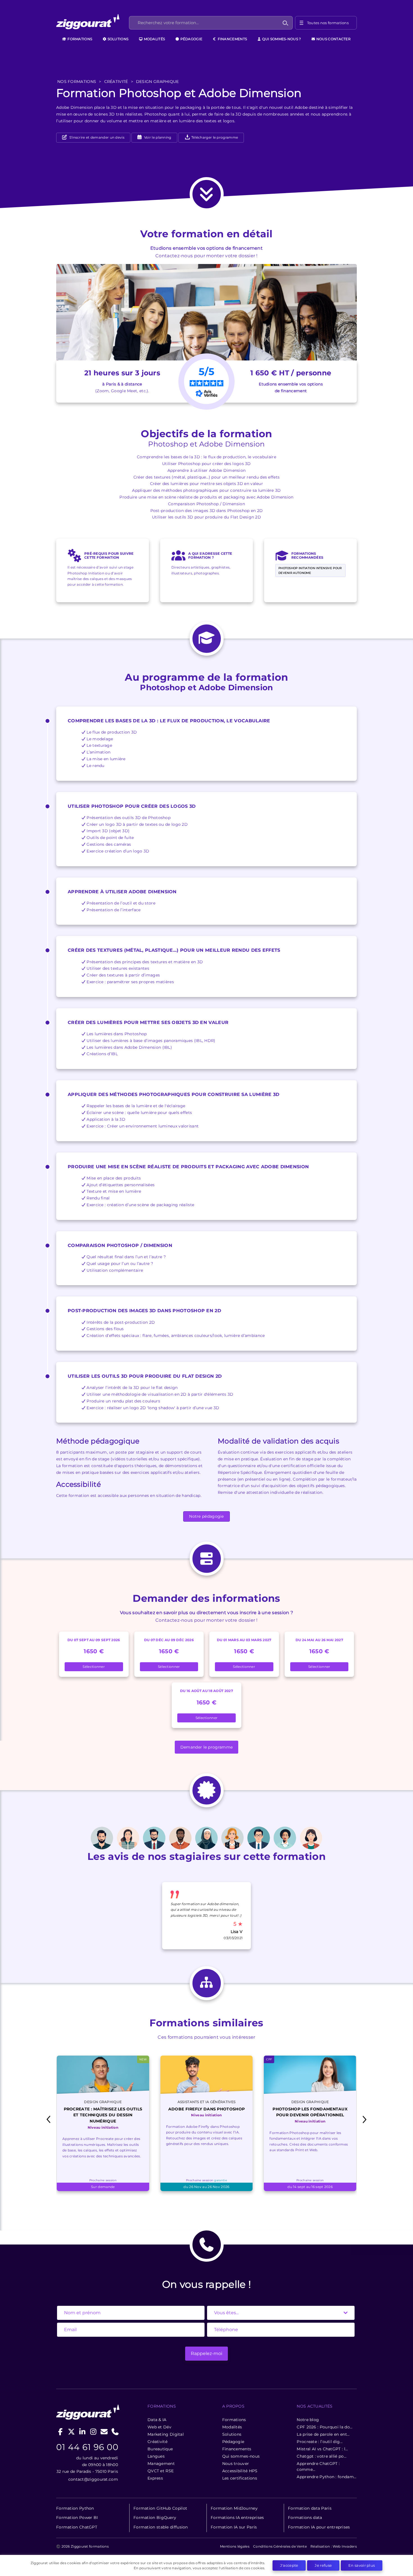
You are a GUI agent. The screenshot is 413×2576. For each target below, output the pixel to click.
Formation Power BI (77, 2518)
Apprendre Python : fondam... (326, 2477)
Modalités (154, 39)
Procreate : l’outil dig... (320, 2442)
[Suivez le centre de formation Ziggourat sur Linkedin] (82, 2432)
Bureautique (160, 2449)
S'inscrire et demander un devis (96, 137)
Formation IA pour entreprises (319, 2527)
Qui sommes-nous (241, 2456)
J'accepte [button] (289, 2565)
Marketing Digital (166, 2434)
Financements (232, 39)
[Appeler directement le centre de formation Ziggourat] (115, 2432)
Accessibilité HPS (240, 2471)
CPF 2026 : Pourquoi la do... (324, 2427)
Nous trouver (236, 2464)
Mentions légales (235, 2546)
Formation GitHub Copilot (160, 2508)
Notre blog (308, 2420)
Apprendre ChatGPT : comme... (318, 2466)
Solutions (117, 39)
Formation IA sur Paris (234, 2527)
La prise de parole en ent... (323, 2434)
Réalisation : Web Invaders (334, 2546)
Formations (79, 39)
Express (155, 2478)
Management (161, 2464)
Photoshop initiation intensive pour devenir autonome (310, 570)
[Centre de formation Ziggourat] (92, 23)
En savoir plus (362, 2565)
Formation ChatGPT (77, 2527)
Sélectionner (94, 1667)
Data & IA (157, 2420)
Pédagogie (191, 39)
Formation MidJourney (234, 2508)
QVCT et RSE (161, 2471)
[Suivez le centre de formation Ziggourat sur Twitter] (72, 2432)
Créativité (157, 2442)
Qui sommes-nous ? (281, 39)
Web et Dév (159, 2427)
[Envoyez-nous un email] (104, 2432)
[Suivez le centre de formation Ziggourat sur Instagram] (93, 2432)
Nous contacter (333, 39)
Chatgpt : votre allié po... (322, 2456)
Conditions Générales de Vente (280, 2546)
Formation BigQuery (155, 2518)
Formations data (305, 2518)
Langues (156, 2456)
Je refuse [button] (323, 2565)
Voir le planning (157, 137)
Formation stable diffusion (161, 2527)
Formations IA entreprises (237, 2518)
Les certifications (240, 2478)
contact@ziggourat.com (93, 2479)
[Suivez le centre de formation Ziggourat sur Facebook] (61, 2432)
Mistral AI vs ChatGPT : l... (322, 2449)
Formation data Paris (310, 2508)
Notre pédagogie (206, 1516)
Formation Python (75, 2508)
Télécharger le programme (214, 137)
